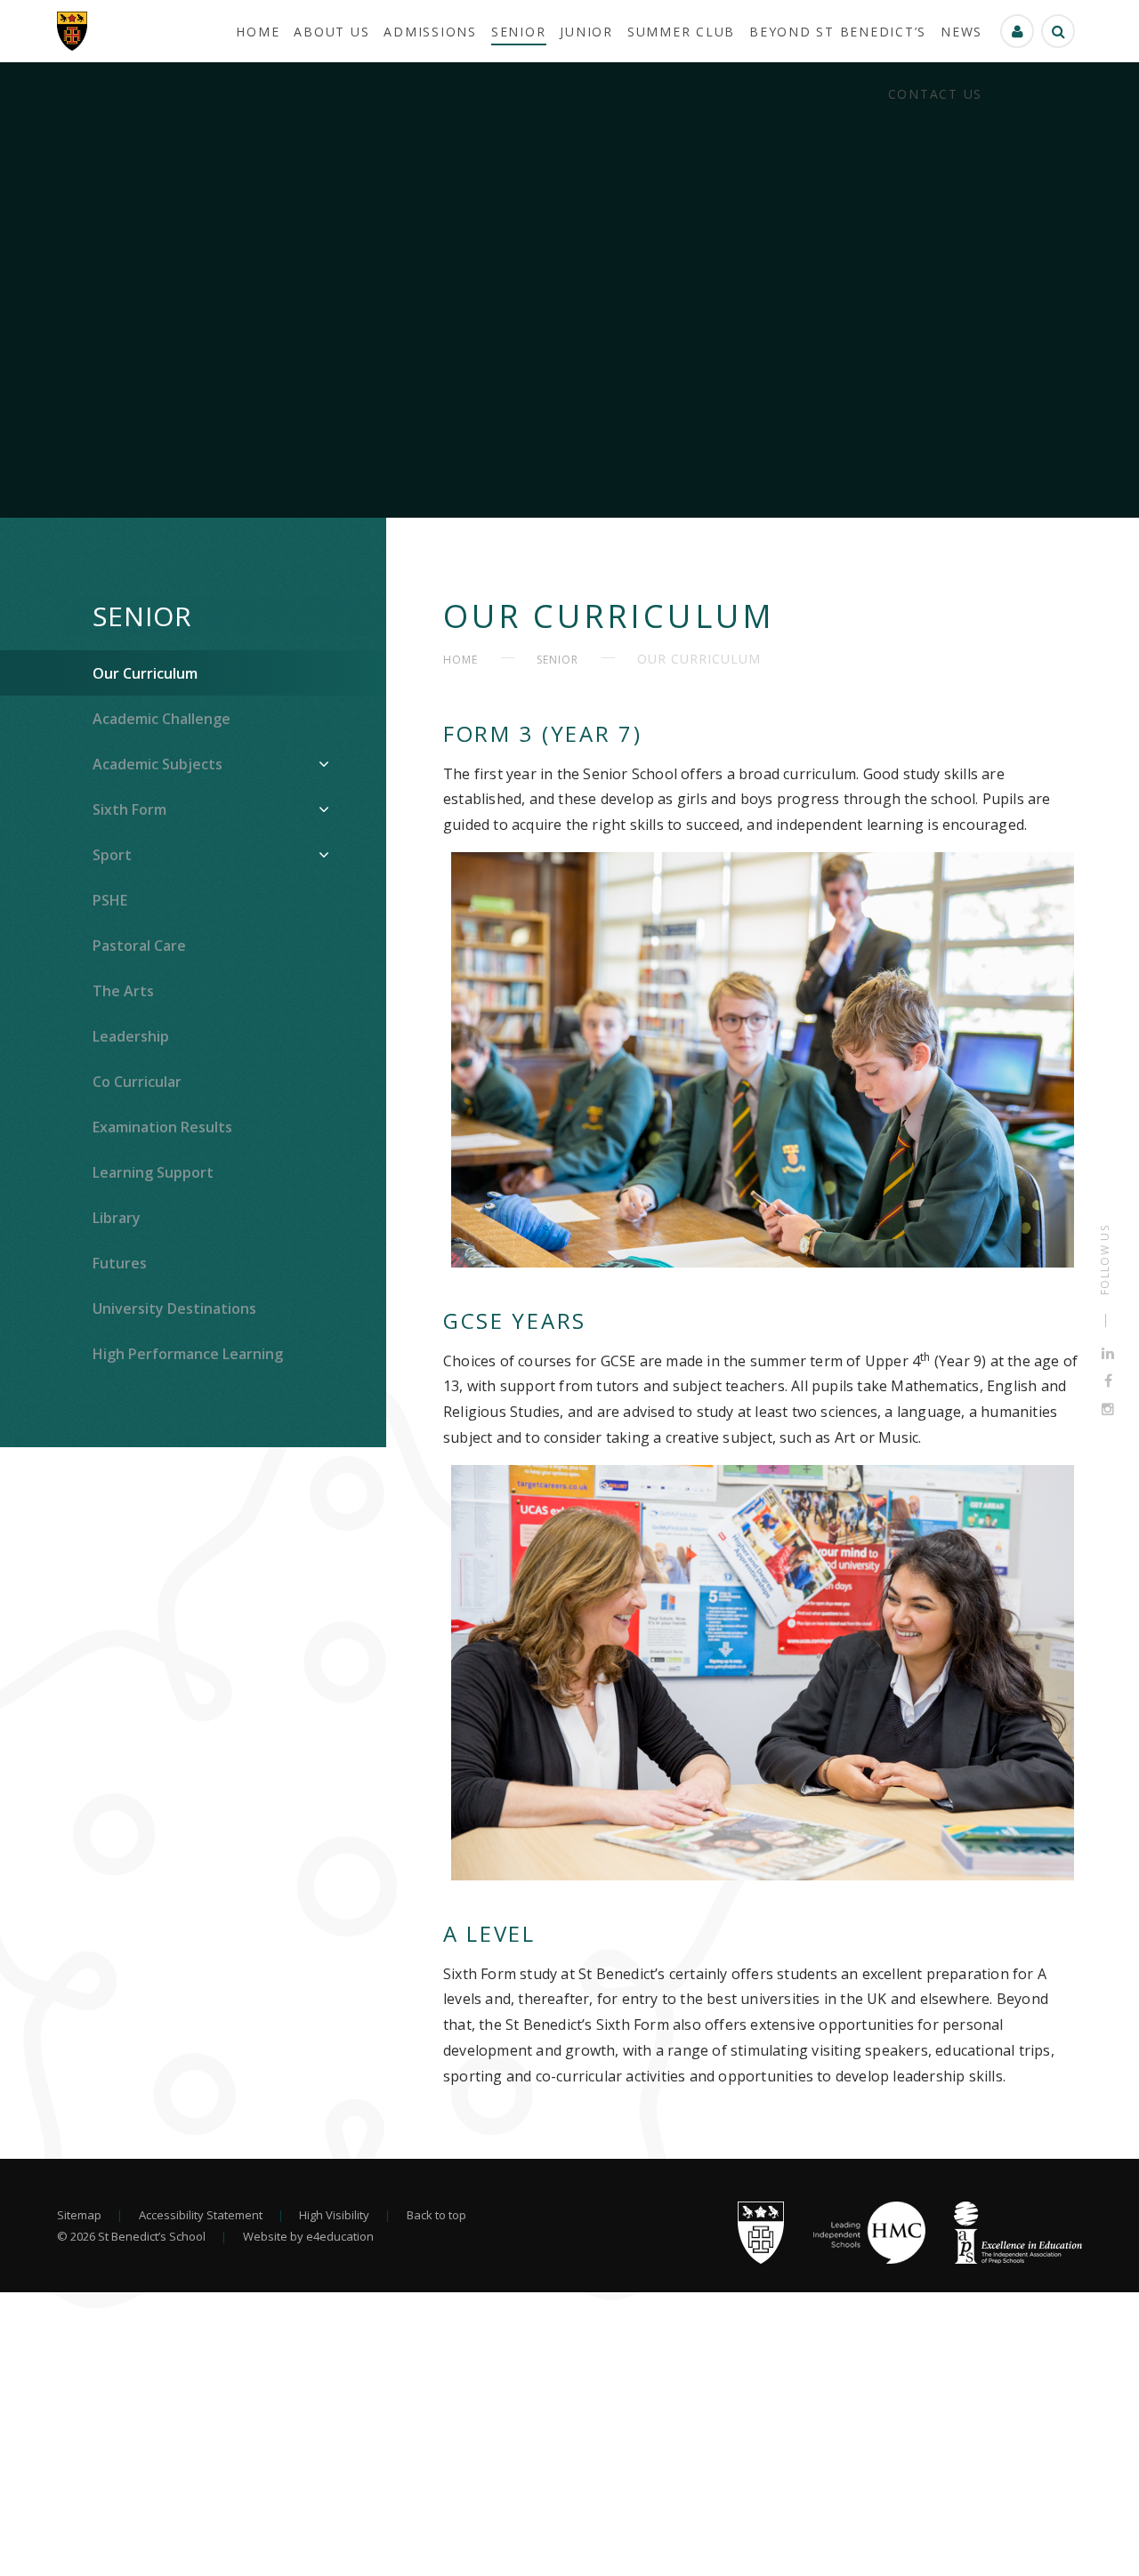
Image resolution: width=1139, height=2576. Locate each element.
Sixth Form (129, 809)
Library (117, 1218)
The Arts (123, 991)
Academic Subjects (158, 764)
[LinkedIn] (1108, 1353)
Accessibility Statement (201, 2215)
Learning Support (153, 1172)
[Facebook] (1108, 1381)
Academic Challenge (162, 719)
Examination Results (162, 1127)
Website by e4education (308, 2236)
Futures (120, 1263)
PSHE (110, 900)
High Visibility (334, 2215)
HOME (460, 660)
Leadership (131, 1036)
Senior (142, 616)
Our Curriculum (145, 673)
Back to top (436, 2215)
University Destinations (174, 1308)
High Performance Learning (188, 1354)
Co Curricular (137, 1082)
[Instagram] (1108, 1409)
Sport (112, 855)
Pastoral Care (139, 946)
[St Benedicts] (72, 31)
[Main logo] (761, 2259)
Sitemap (79, 2215)
